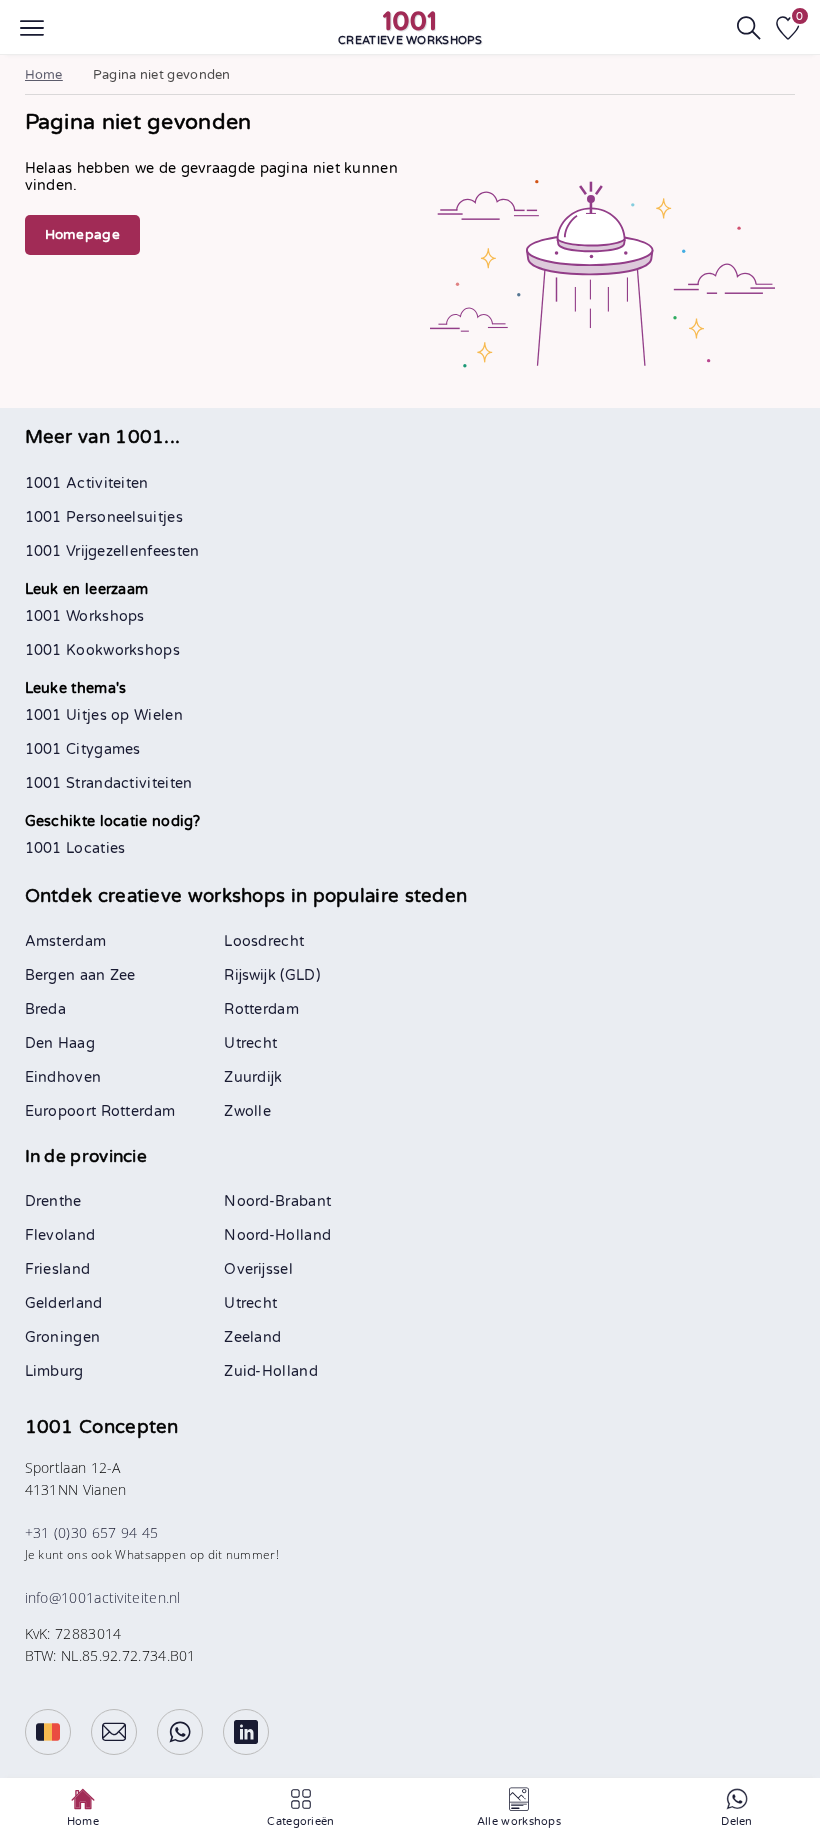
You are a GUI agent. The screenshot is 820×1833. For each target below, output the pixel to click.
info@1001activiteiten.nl (103, 1597)
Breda (46, 1009)
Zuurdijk (253, 1077)
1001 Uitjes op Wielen (104, 715)
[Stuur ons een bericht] (114, 1732)
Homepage (82, 235)
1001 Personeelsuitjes (104, 517)
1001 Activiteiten (87, 483)
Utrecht (250, 1043)
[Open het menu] (32, 28)
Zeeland (252, 1337)
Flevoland (60, 1235)
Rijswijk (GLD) (272, 975)
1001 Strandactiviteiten (109, 783)
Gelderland (64, 1303)
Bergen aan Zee (80, 975)
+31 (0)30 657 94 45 (92, 1532)
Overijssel (258, 1269)
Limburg (54, 1371)
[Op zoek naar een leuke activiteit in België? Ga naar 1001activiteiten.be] (48, 1732)
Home (44, 75)
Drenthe (53, 1201)
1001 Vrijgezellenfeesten (112, 551)
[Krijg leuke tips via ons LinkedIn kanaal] (246, 1732)
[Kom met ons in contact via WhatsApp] (180, 1732)
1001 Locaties (75, 848)
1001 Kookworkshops (102, 650)
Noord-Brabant (277, 1201)
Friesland (58, 1269)
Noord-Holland (277, 1235)
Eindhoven (63, 1077)
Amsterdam (66, 941)
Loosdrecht (264, 941)
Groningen (63, 1337)
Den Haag (60, 1043)
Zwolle (247, 1111)
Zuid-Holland (271, 1371)
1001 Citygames (83, 749)
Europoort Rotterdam (100, 1111)
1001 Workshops (85, 616)
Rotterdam (261, 1009)
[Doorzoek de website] (749, 28)
